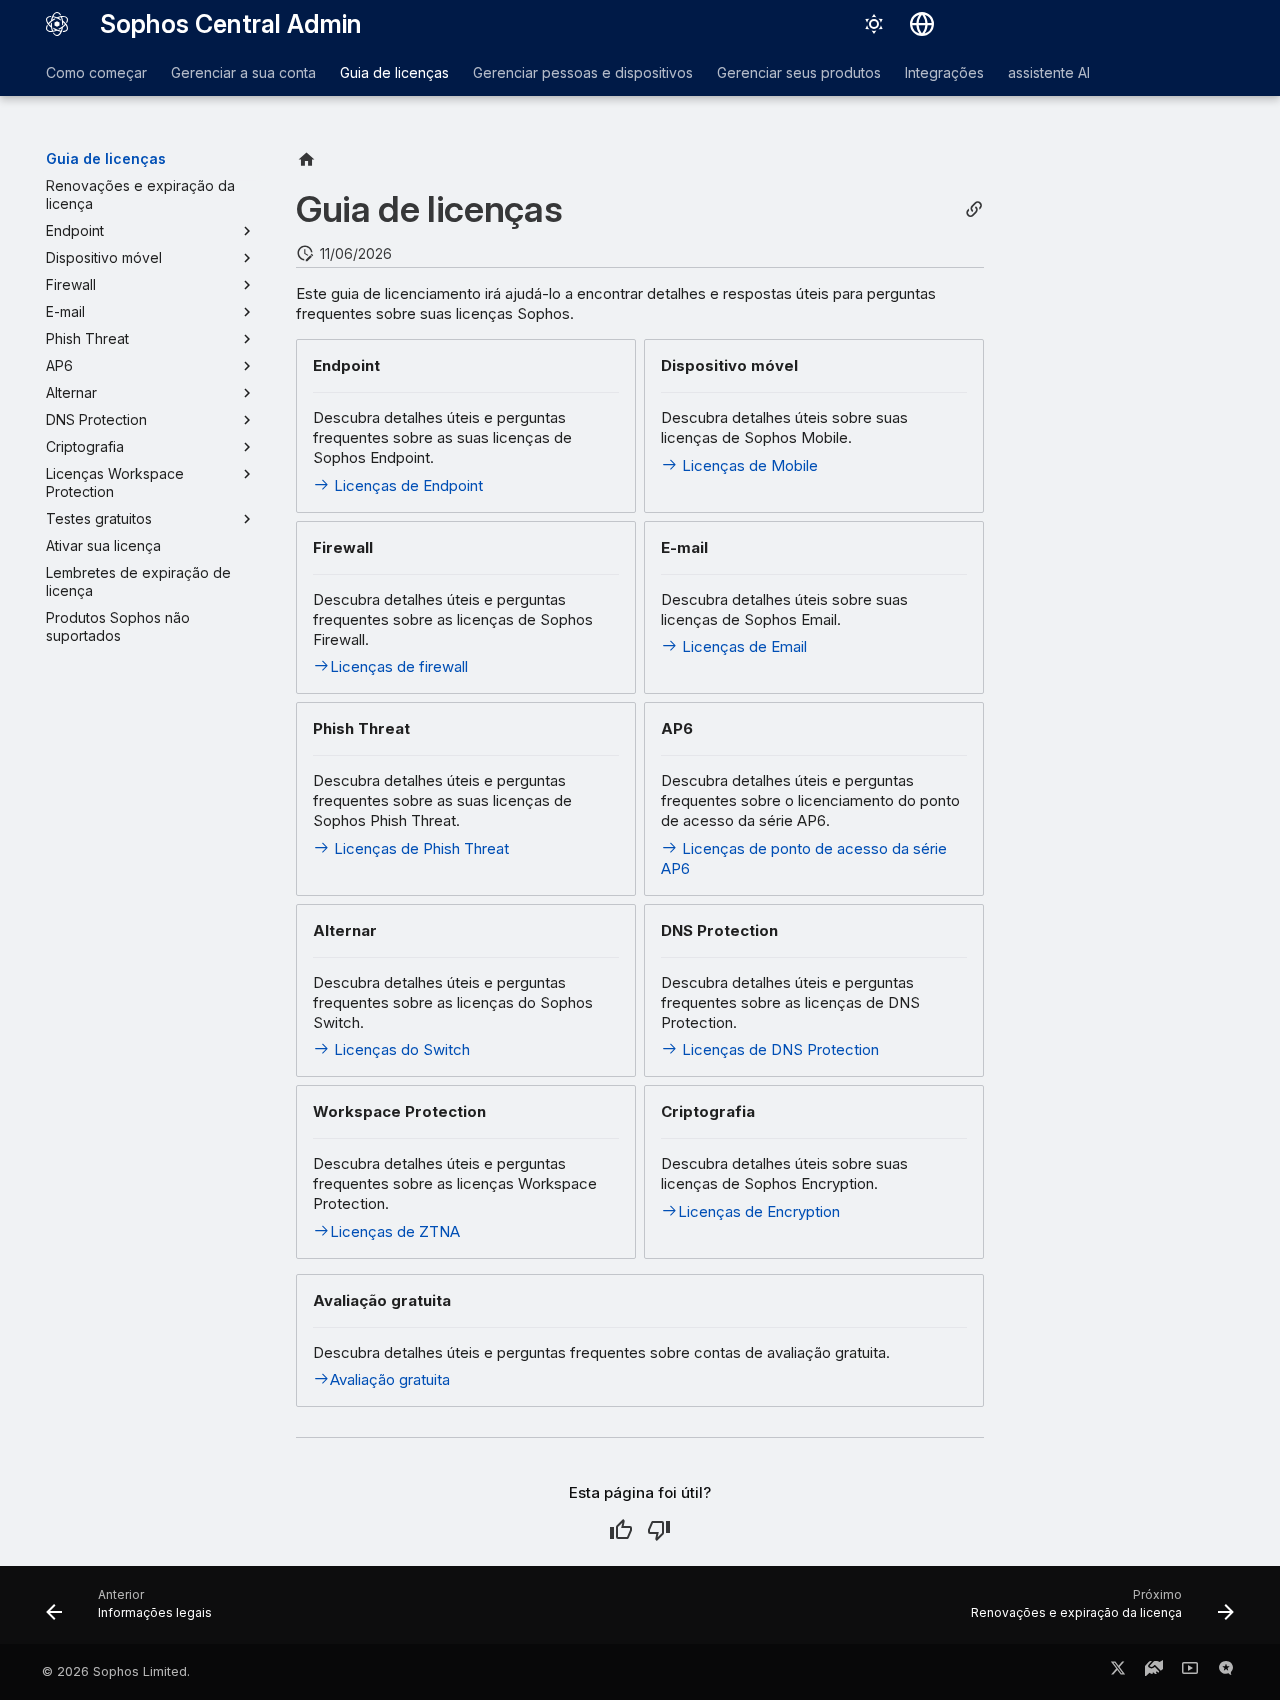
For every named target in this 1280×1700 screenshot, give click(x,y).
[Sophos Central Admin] (57, 24)
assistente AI (1049, 72)
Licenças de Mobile (748, 465)
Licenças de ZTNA (395, 1231)
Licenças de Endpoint (406, 485)
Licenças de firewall (399, 666)
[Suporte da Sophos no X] (1118, 1672)
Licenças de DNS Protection (778, 1049)
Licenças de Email (742, 646)
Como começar (96, 72)
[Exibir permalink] (974, 209)
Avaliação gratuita (390, 1379)
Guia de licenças (394, 72)
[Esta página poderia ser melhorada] (659, 1530)
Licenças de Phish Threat (419, 848)
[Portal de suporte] (1154, 1672)
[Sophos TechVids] (1190, 1672)
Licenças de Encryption (759, 1211)
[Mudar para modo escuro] (874, 24)
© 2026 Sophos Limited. (116, 1671)
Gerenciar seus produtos (799, 72)
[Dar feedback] (1226, 1672)
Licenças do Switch (400, 1049)
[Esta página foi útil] (621, 1530)
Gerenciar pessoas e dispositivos (583, 72)
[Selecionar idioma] (922, 24)
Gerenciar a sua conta (243, 72)
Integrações (944, 72)
